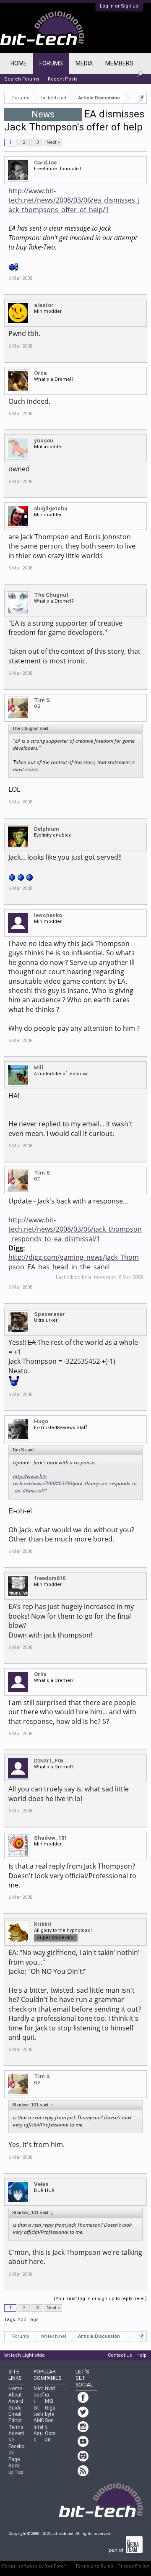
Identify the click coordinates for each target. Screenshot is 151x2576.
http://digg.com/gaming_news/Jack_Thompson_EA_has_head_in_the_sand (74, 1262)
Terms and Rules (94, 2566)
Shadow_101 (51, 1838)
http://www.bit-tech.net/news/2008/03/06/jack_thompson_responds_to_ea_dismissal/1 (75, 1229)
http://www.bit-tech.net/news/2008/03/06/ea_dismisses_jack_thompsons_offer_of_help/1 (74, 200)
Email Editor (15, 2417)
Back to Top (16, 2469)
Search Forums (22, 79)
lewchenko (48, 915)
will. (39, 1067)
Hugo (41, 1421)
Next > (53, 142)
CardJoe (45, 162)
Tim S (42, 700)
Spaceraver (49, 1314)
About (15, 2395)
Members (119, 63)
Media (84, 63)
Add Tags (28, 2320)
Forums (51, 63)
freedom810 (50, 1578)
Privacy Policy (133, 2566)
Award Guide (16, 2404)
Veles (41, 2184)
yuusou (44, 441)
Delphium (47, 829)
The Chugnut (51, 595)
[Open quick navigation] (142, 98)
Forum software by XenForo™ (34, 2566)
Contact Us (120, 2355)
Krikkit (43, 1924)
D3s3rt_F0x (49, 1761)
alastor (44, 305)
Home (19, 63)
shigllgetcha (51, 508)
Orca (40, 373)
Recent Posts (63, 79)
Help (142, 2355)
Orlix (40, 1674)
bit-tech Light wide (25, 2355)
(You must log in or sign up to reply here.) (100, 2299)
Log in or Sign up (119, 6)
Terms (16, 2427)
